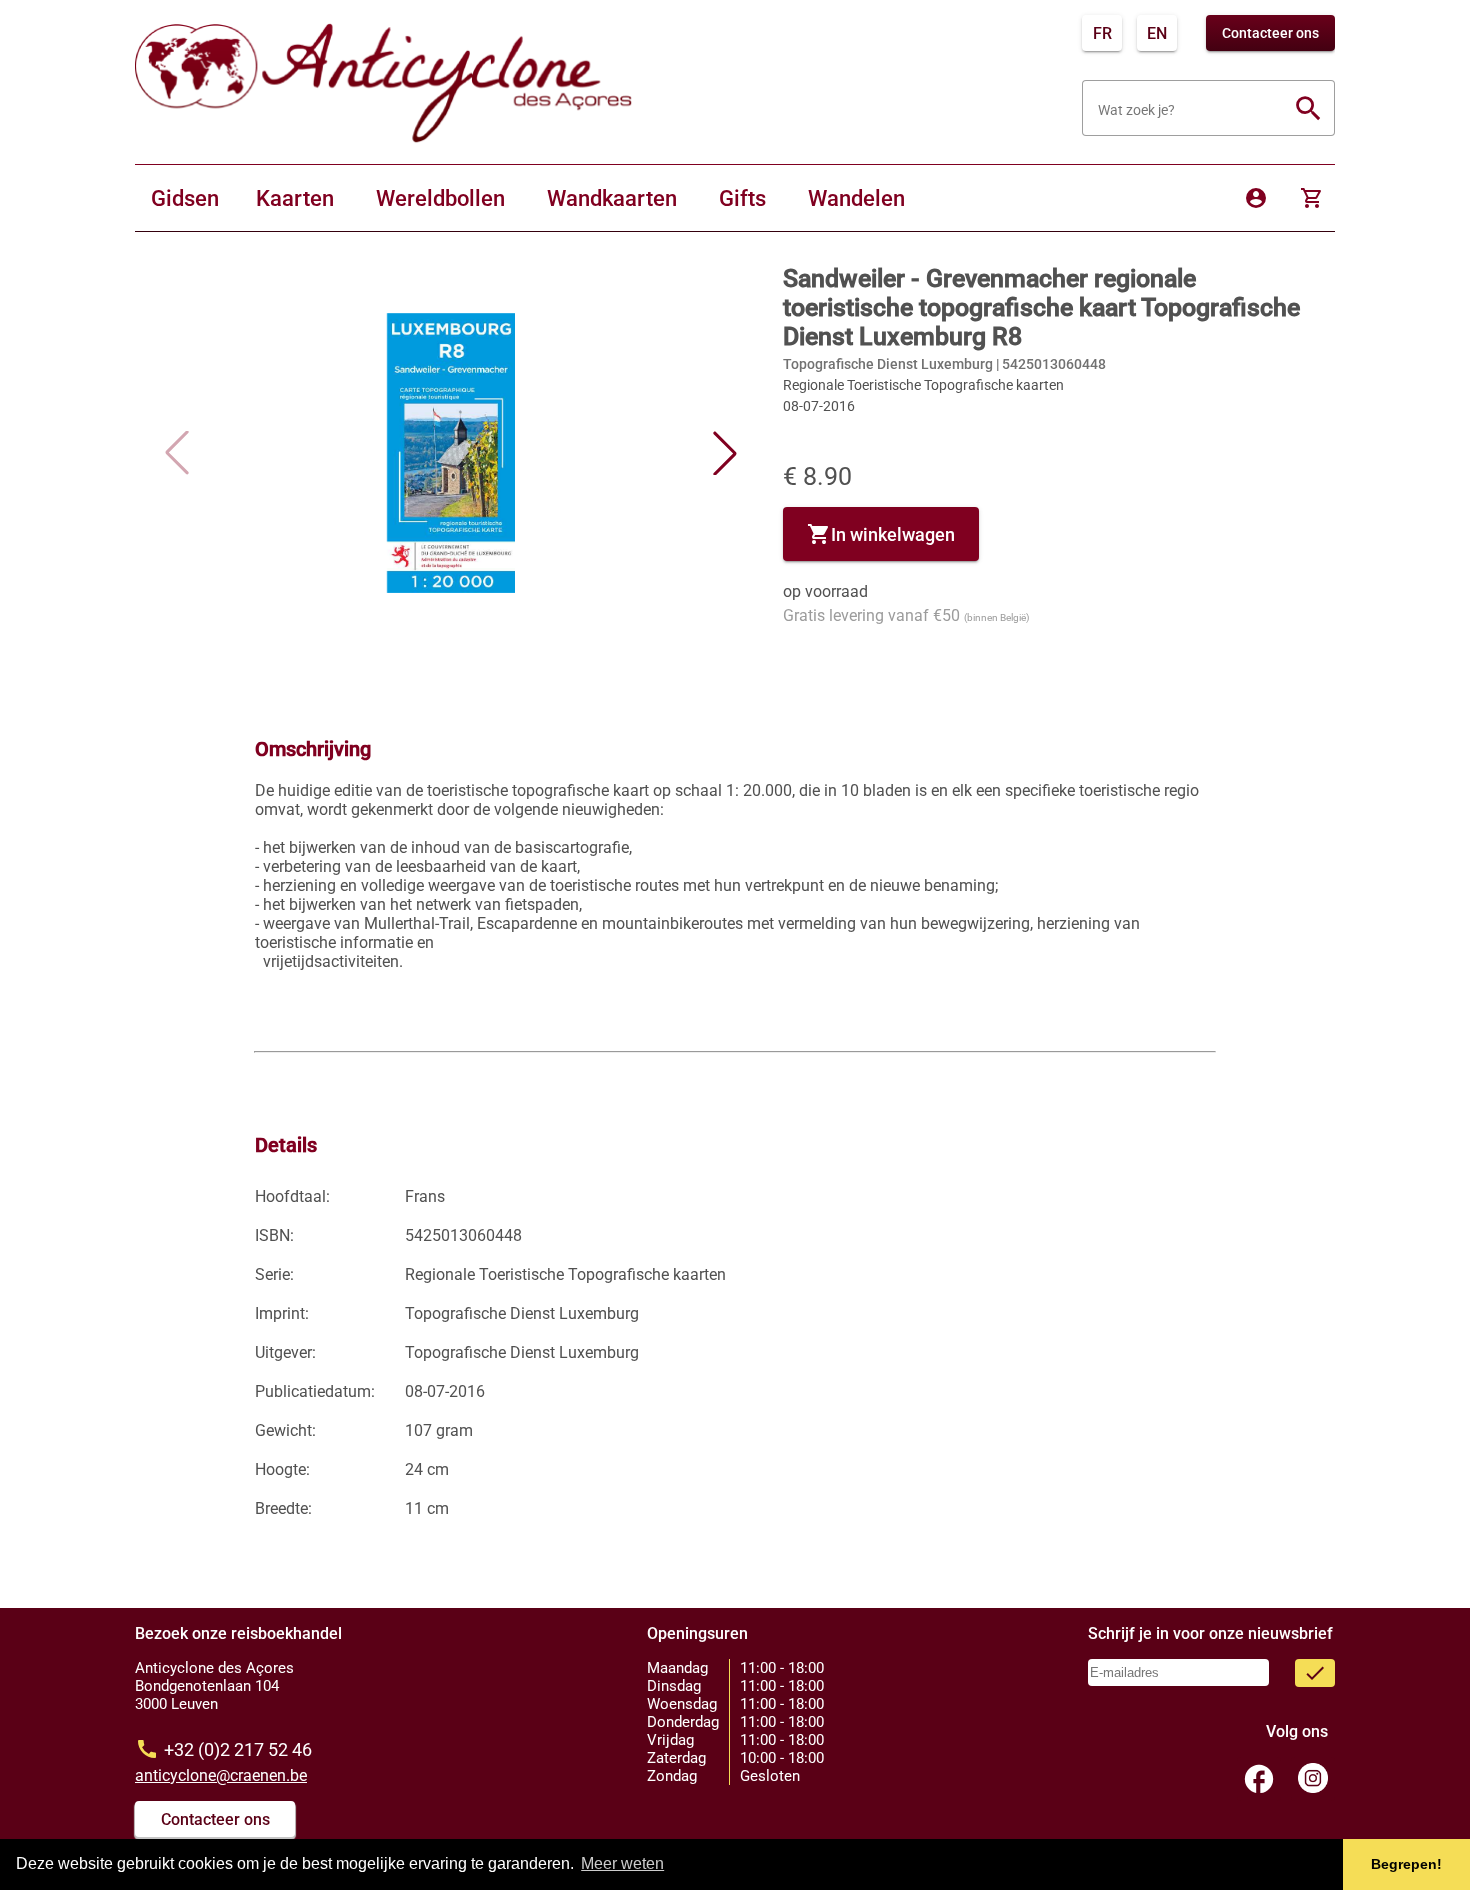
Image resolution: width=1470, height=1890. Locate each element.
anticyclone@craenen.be (221, 1775)
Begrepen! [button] (1406, 1864)
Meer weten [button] (622, 1863)
